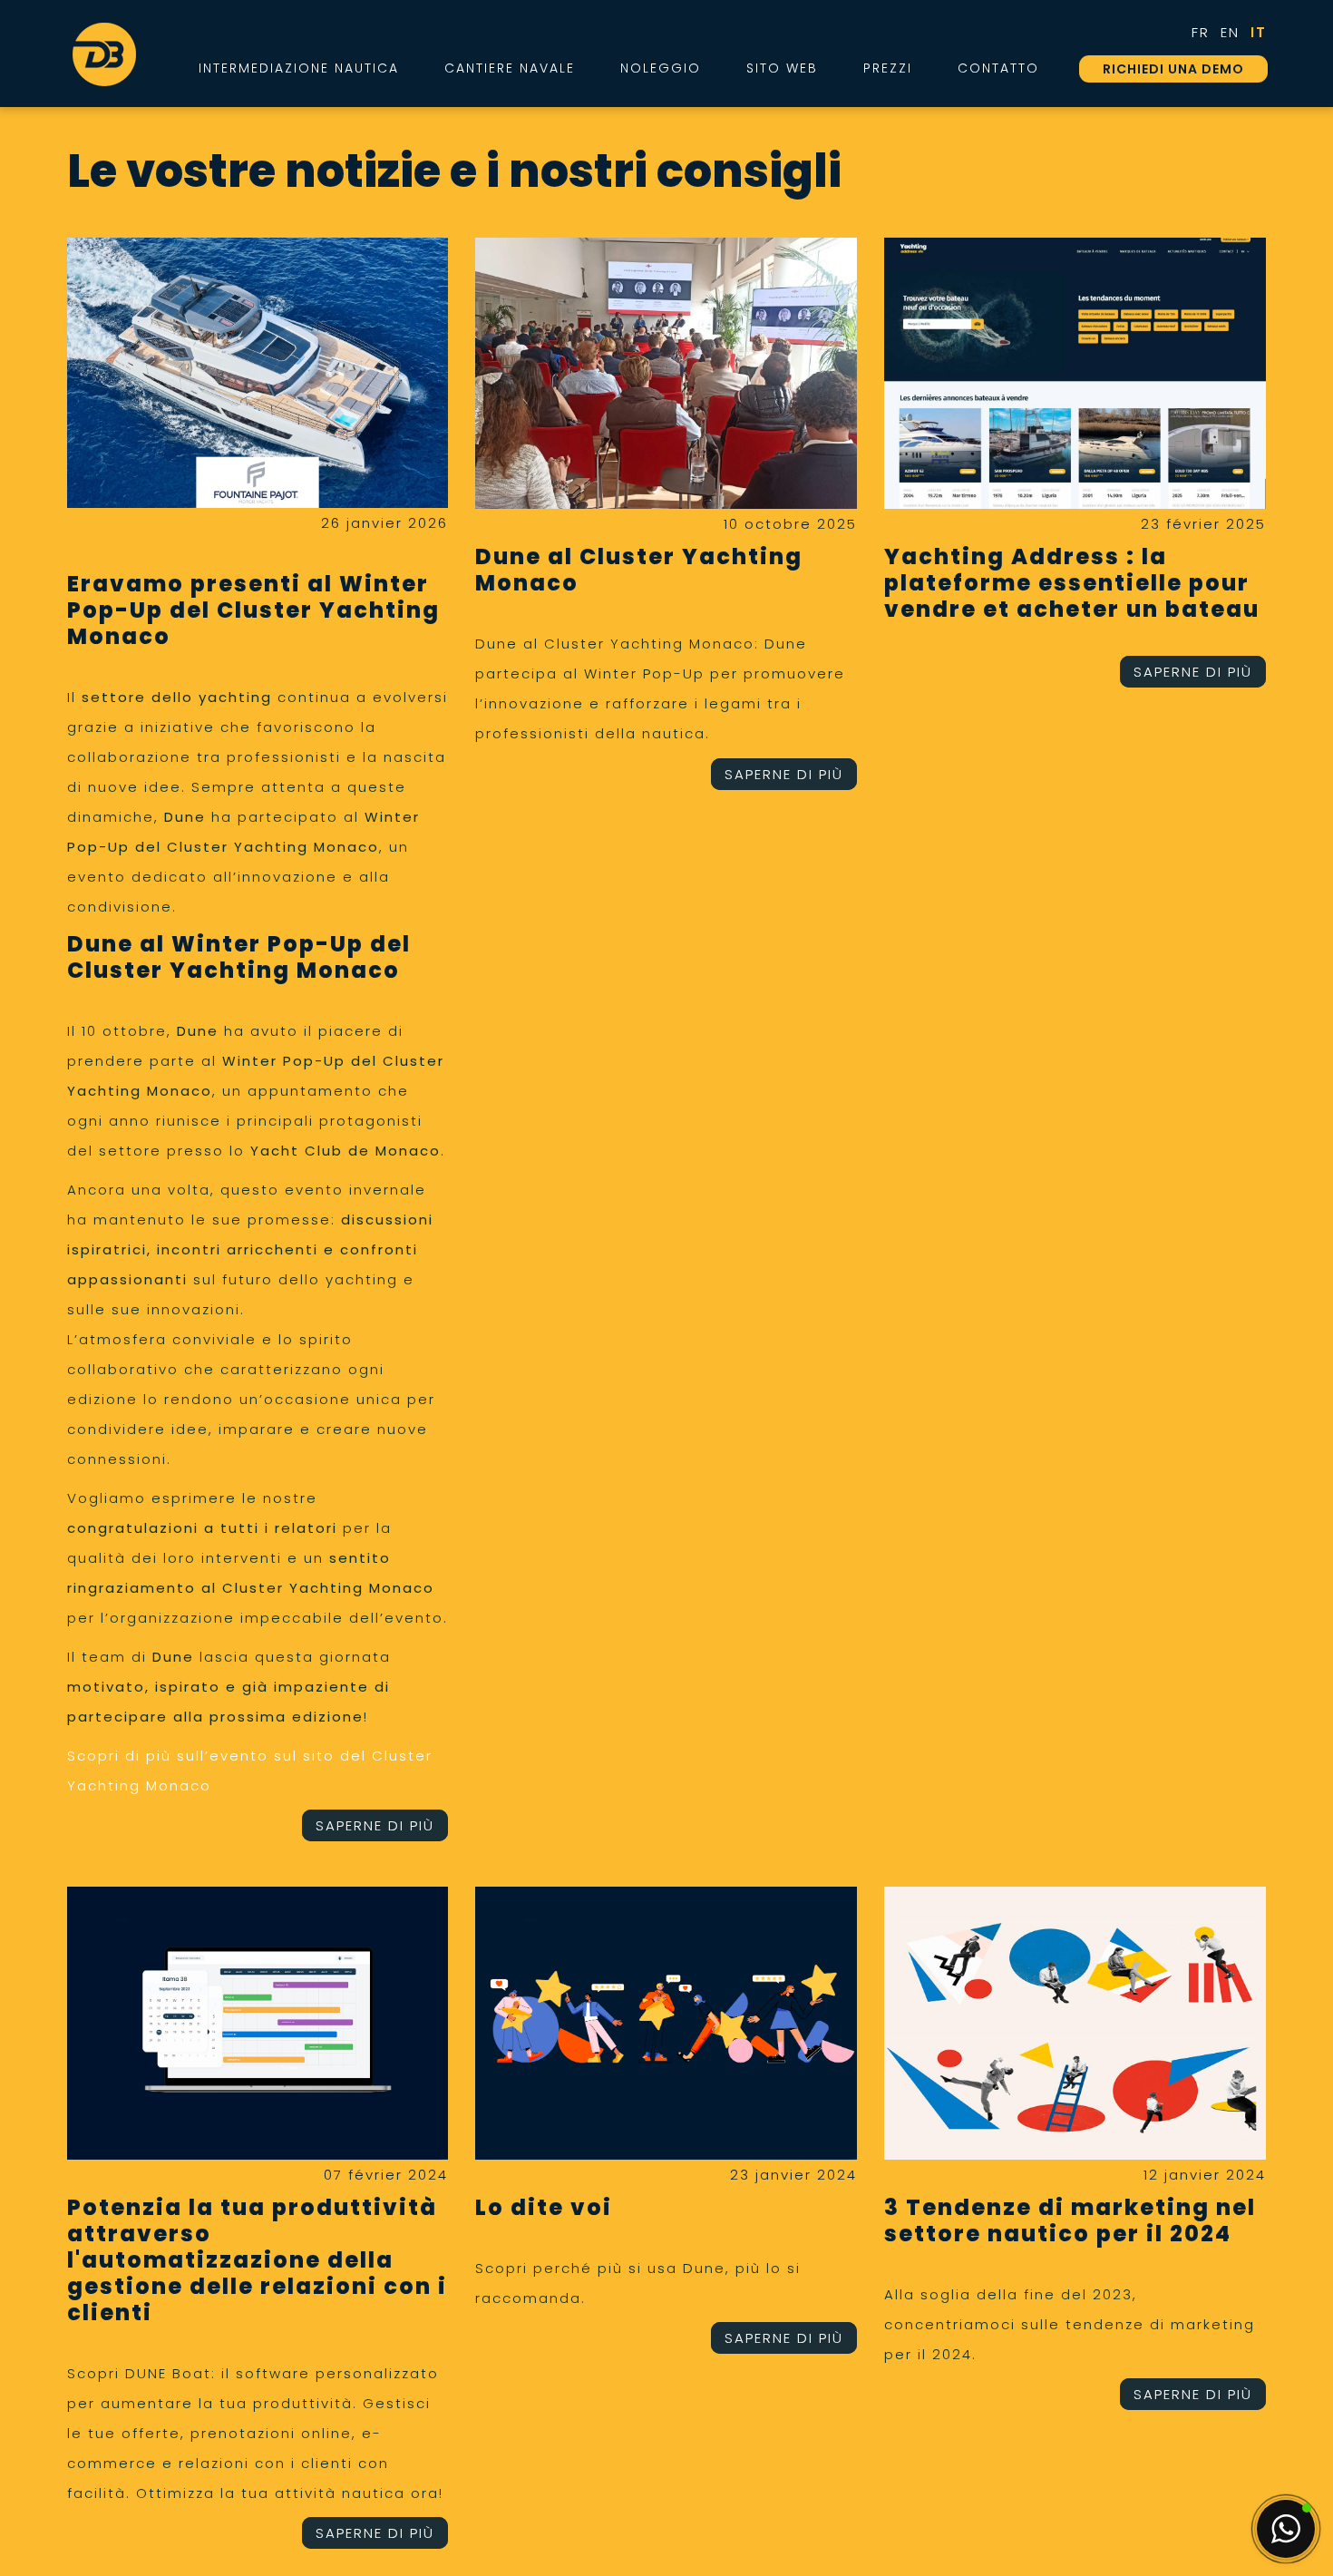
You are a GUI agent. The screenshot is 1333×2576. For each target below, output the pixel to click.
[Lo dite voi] (666, 2023)
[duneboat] (104, 54)
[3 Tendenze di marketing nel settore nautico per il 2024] (1075, 2023)
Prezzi (888, 68)
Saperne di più (375, 1825)
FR (1201, 32)
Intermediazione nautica (299, 68)
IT (1259, 32)
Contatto (998, 68)
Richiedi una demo (1173, 69)
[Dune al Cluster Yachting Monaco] (666, 373)
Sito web (782, 68)
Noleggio (661, 68)
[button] (1286, 2529)
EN (1230, 32)
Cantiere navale (510, 68)
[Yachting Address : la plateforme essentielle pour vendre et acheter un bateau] (1075, 373)
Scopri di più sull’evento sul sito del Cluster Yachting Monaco (250, 1771)
